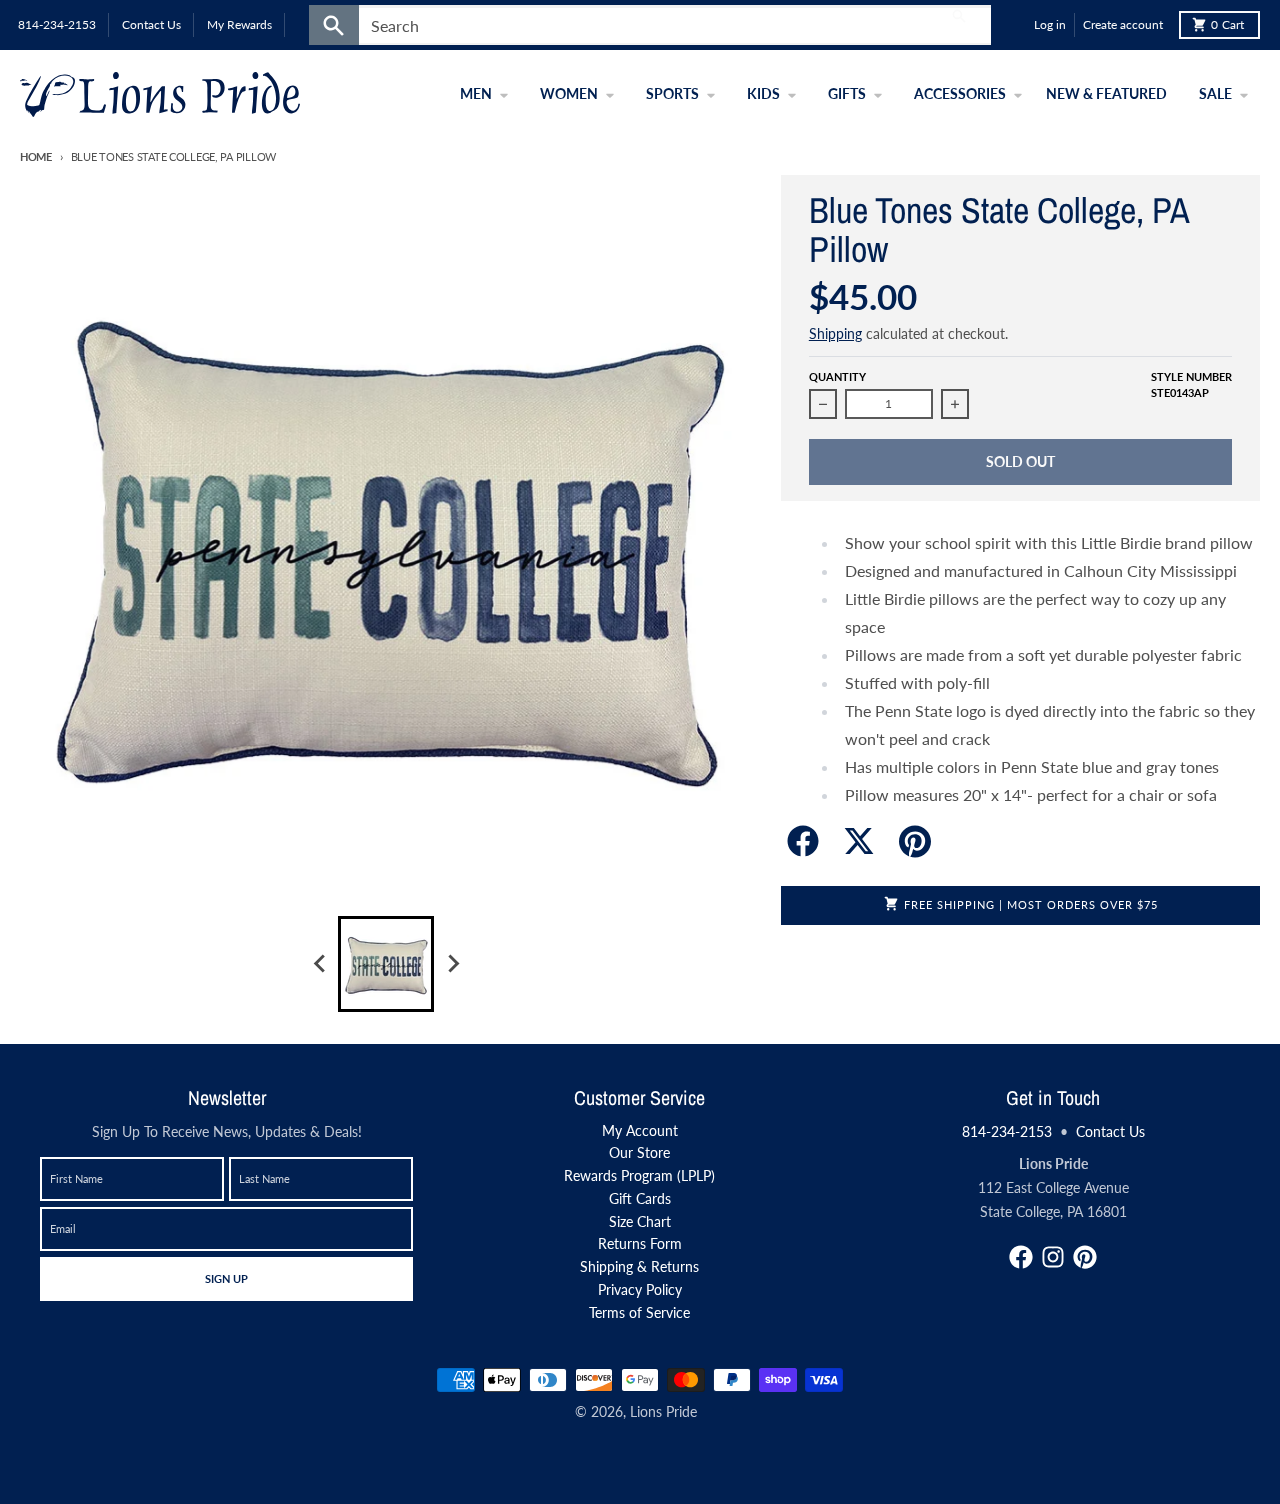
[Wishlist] (1014, 25)
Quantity (837, 376)
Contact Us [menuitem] (151, 24)
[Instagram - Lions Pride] (1053, 1257)
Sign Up (226, 1278)
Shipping (835, 333)
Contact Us (1110, 1131)
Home (36, 156)
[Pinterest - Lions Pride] (1085, 1257)
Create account (1123, 24)
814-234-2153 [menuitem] (57, 24)
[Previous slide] (320, 964)
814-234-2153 (1007, 1131)
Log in (1050, 24)
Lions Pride (663, 1411)
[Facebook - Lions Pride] (1021, 1257)
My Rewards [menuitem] (239, 24)
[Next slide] (452, 964)
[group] (386, 964)
